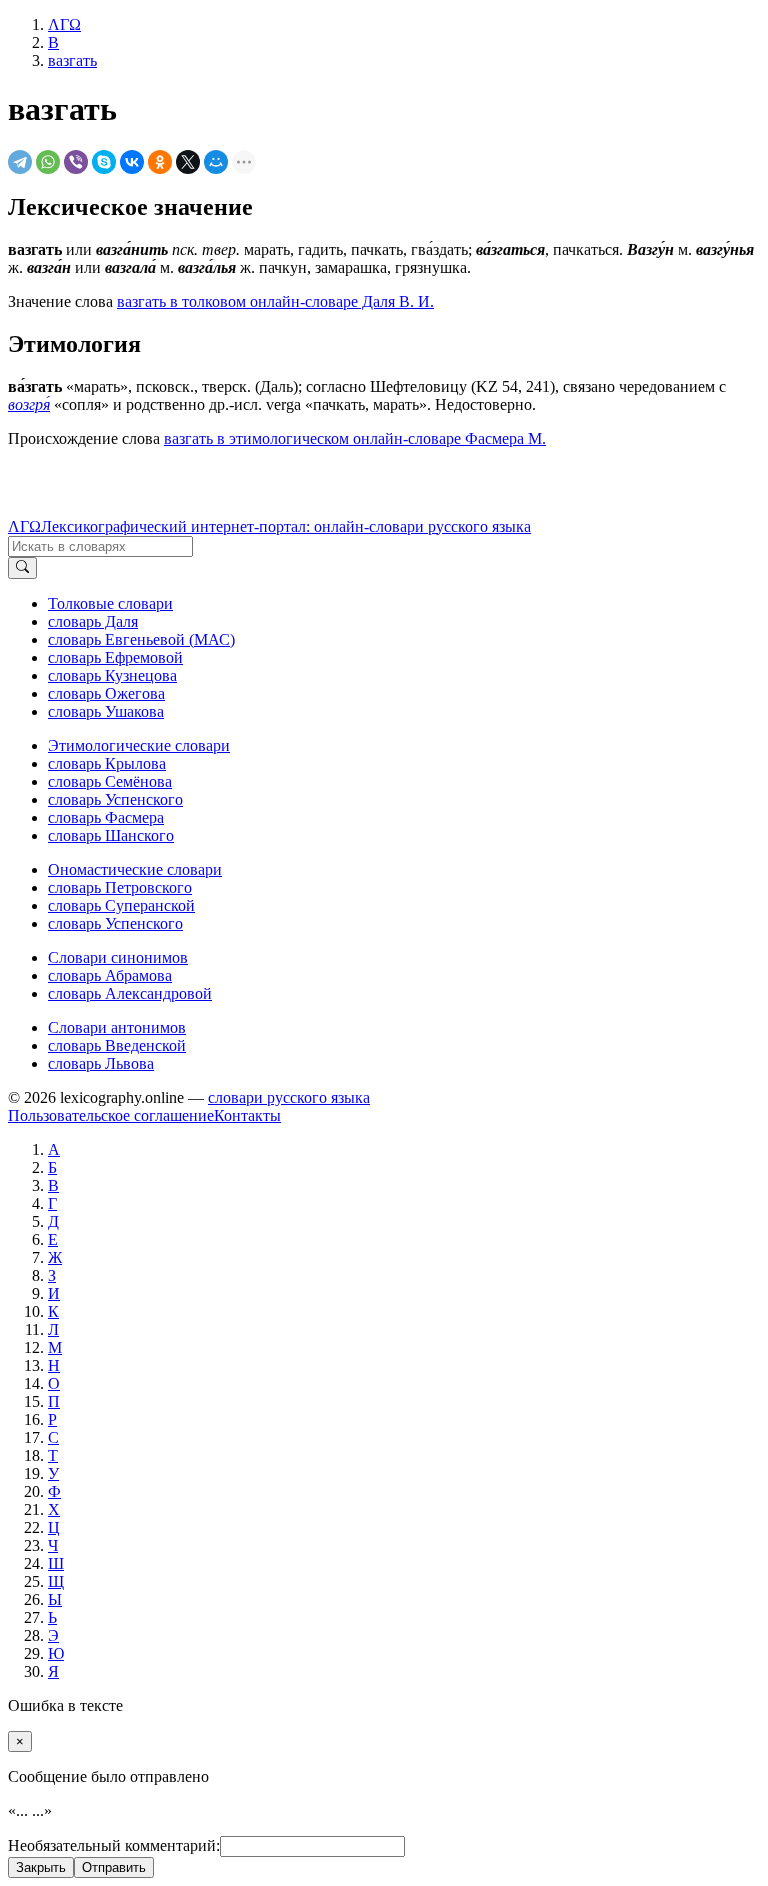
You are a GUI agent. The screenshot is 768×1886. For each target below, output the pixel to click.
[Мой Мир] (216, 162)
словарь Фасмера (106, 817)
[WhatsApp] (48, 162)
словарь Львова (101, 1063)
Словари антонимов (117, 1027)
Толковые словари (110, 603)
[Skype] (104, 162)
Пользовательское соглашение (111, 1115)
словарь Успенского (115, 799)
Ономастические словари (135, 869)
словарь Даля (93, 621)
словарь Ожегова (106, 693)
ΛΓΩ (24, 526)
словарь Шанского (111, 835)
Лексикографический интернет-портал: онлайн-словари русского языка (286, 526)
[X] (188, 162)
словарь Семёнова (110, 781)
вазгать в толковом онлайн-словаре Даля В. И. (275, 301)
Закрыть (41, 1867)
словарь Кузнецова (112, 675)
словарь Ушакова (106, 711)
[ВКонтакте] (132, 162)
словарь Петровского (120, 887)
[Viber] (76, 162)
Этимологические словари (139, 745)
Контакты (247, 1115)
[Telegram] (20, 162)
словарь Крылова (107, 763)
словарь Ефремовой (115, 657)
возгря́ (29, 404)
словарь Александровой (130, 993)
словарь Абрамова (110, 975)
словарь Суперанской (121, 905)
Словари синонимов (118, 957)
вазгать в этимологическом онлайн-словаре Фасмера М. (355, 438)
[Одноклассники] (160, 162)
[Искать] (22, 568)
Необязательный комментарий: (114, 1845)
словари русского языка (289, 1097)
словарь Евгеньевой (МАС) (141, 639)
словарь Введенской (117, 1045)
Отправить (114, 1867)
